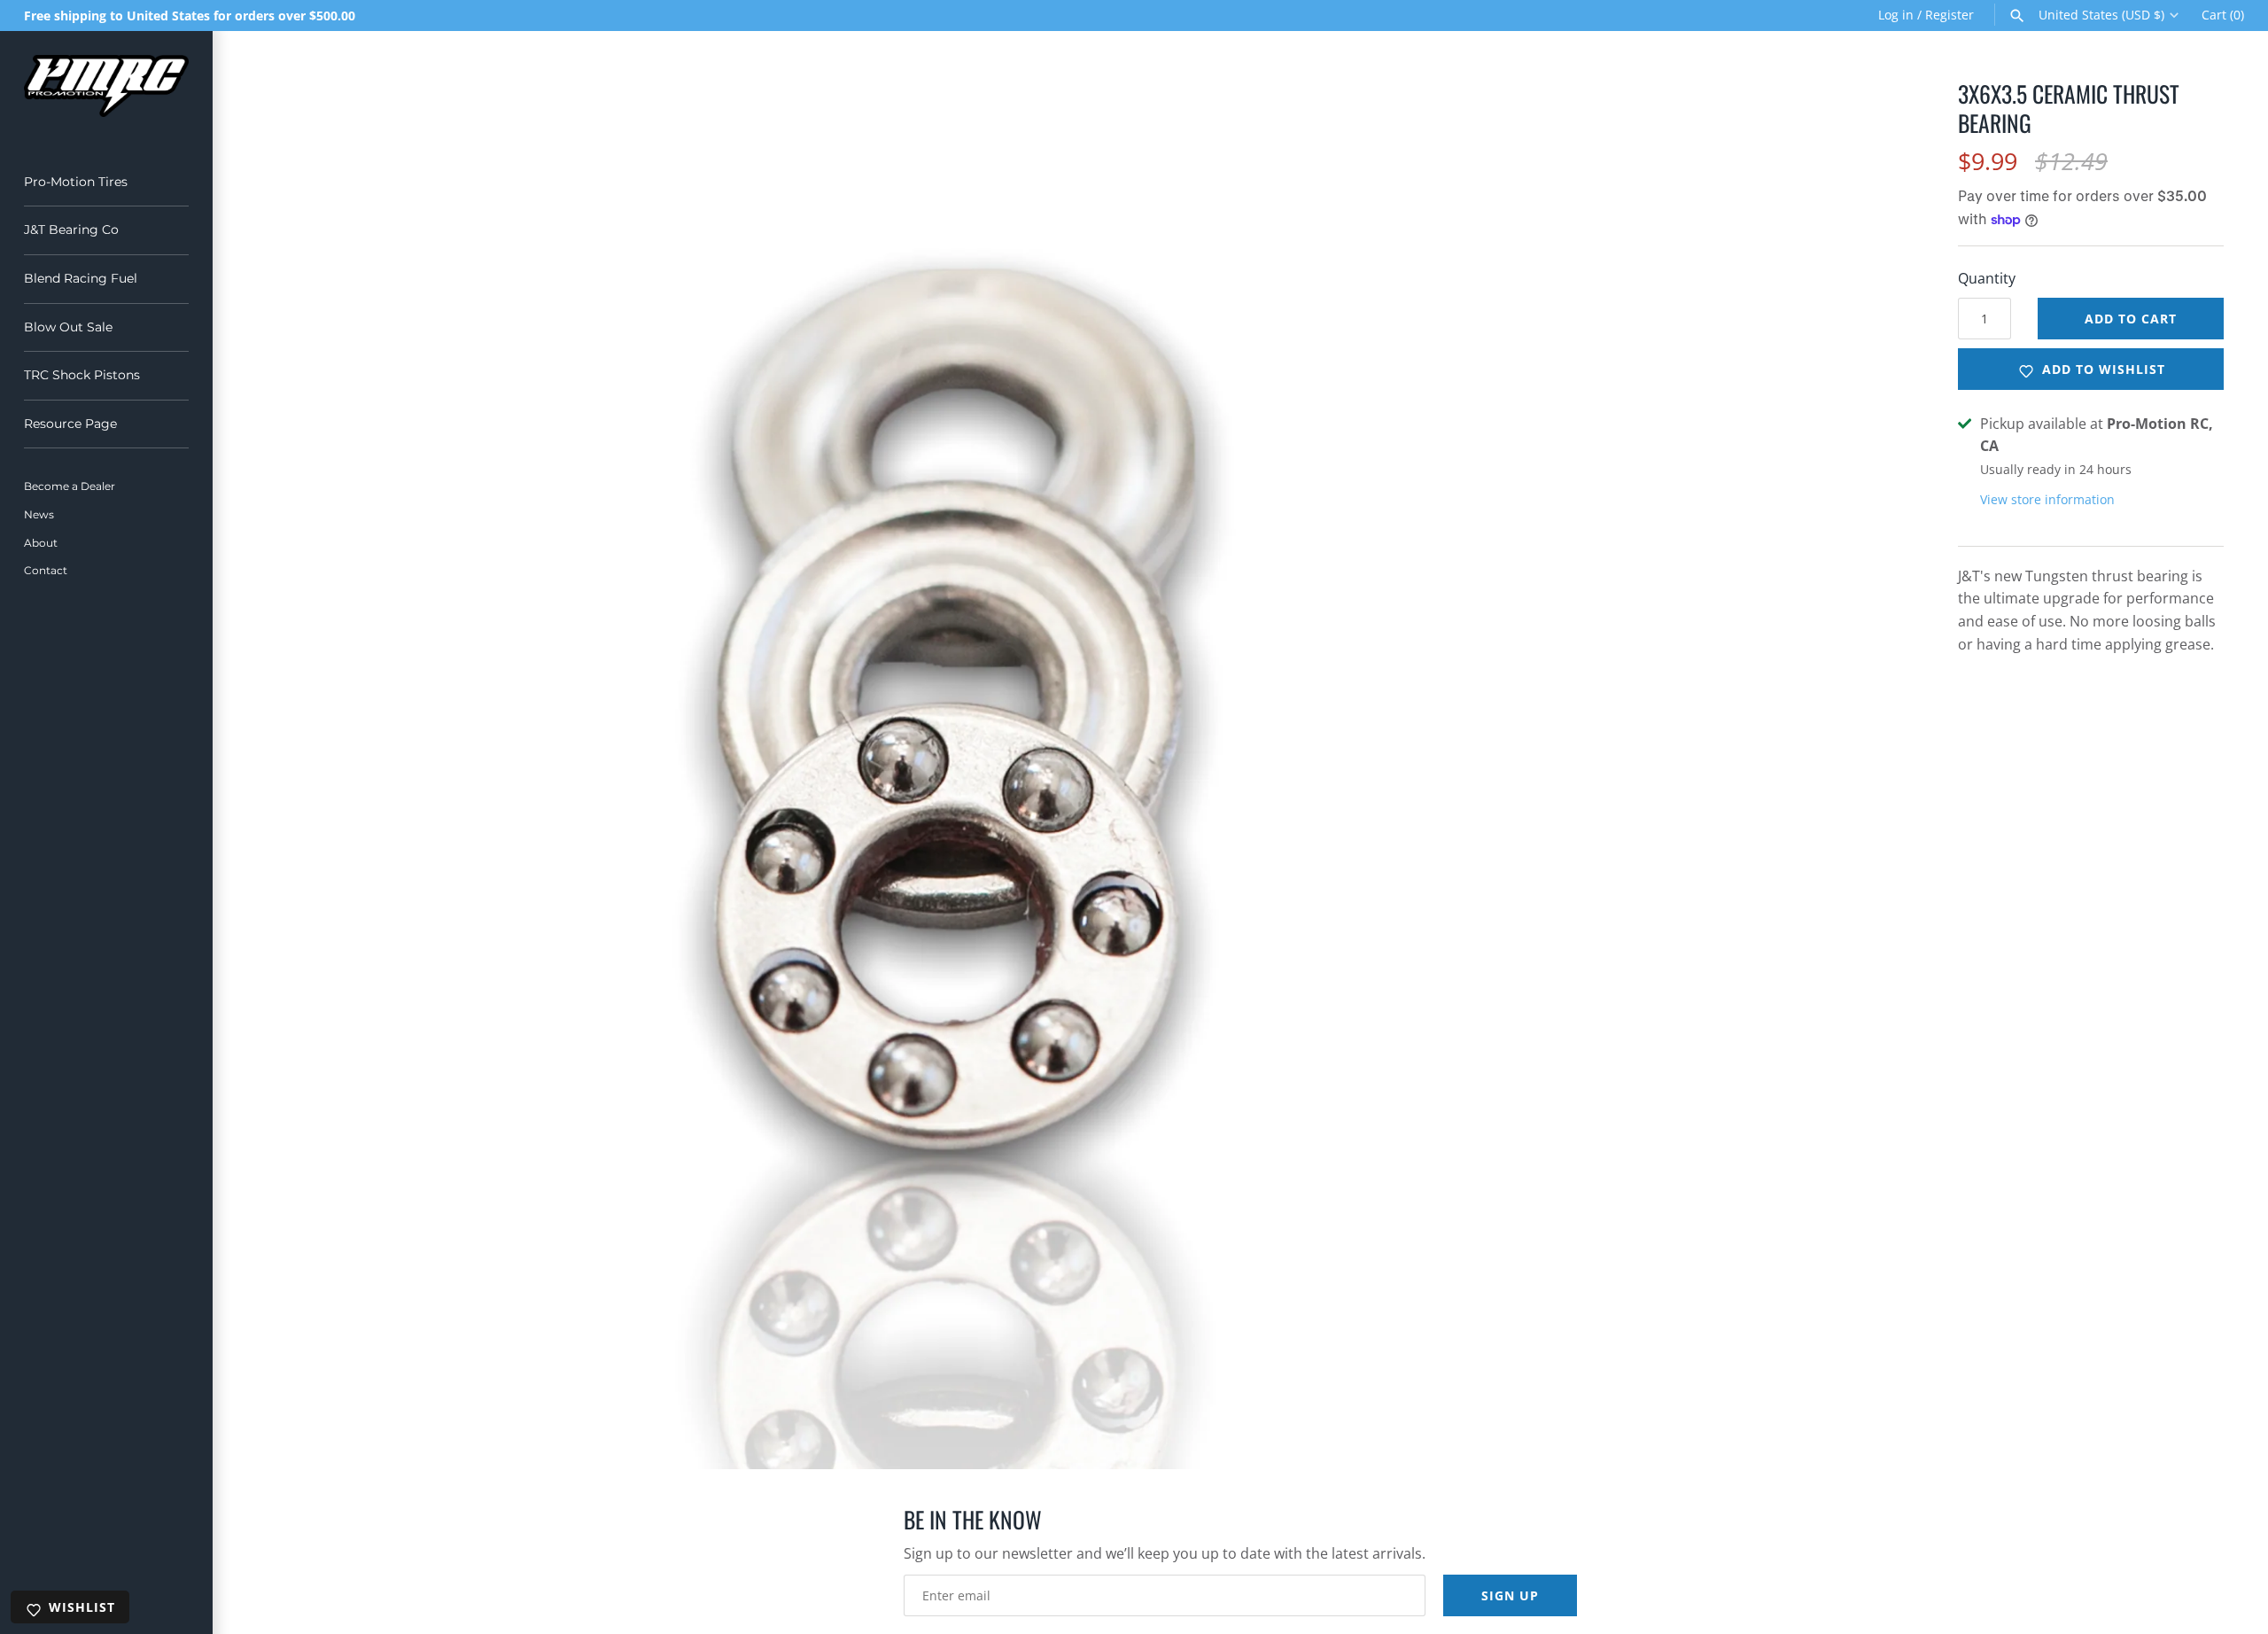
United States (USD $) (2101, 15)
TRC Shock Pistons (82, 375)
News (39, 514)
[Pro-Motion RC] (106, 86)
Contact (46, 570)
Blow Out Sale (68, 327)
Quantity (1987, 278)
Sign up (1510, 1595)
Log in (1896, 15)
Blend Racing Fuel (81, 278)
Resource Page (70, 424)
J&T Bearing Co (71, 230)
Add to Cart (2131, 319)
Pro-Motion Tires (76, 182)
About (41, 543)
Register (1950, 15)
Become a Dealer (70, 486)
